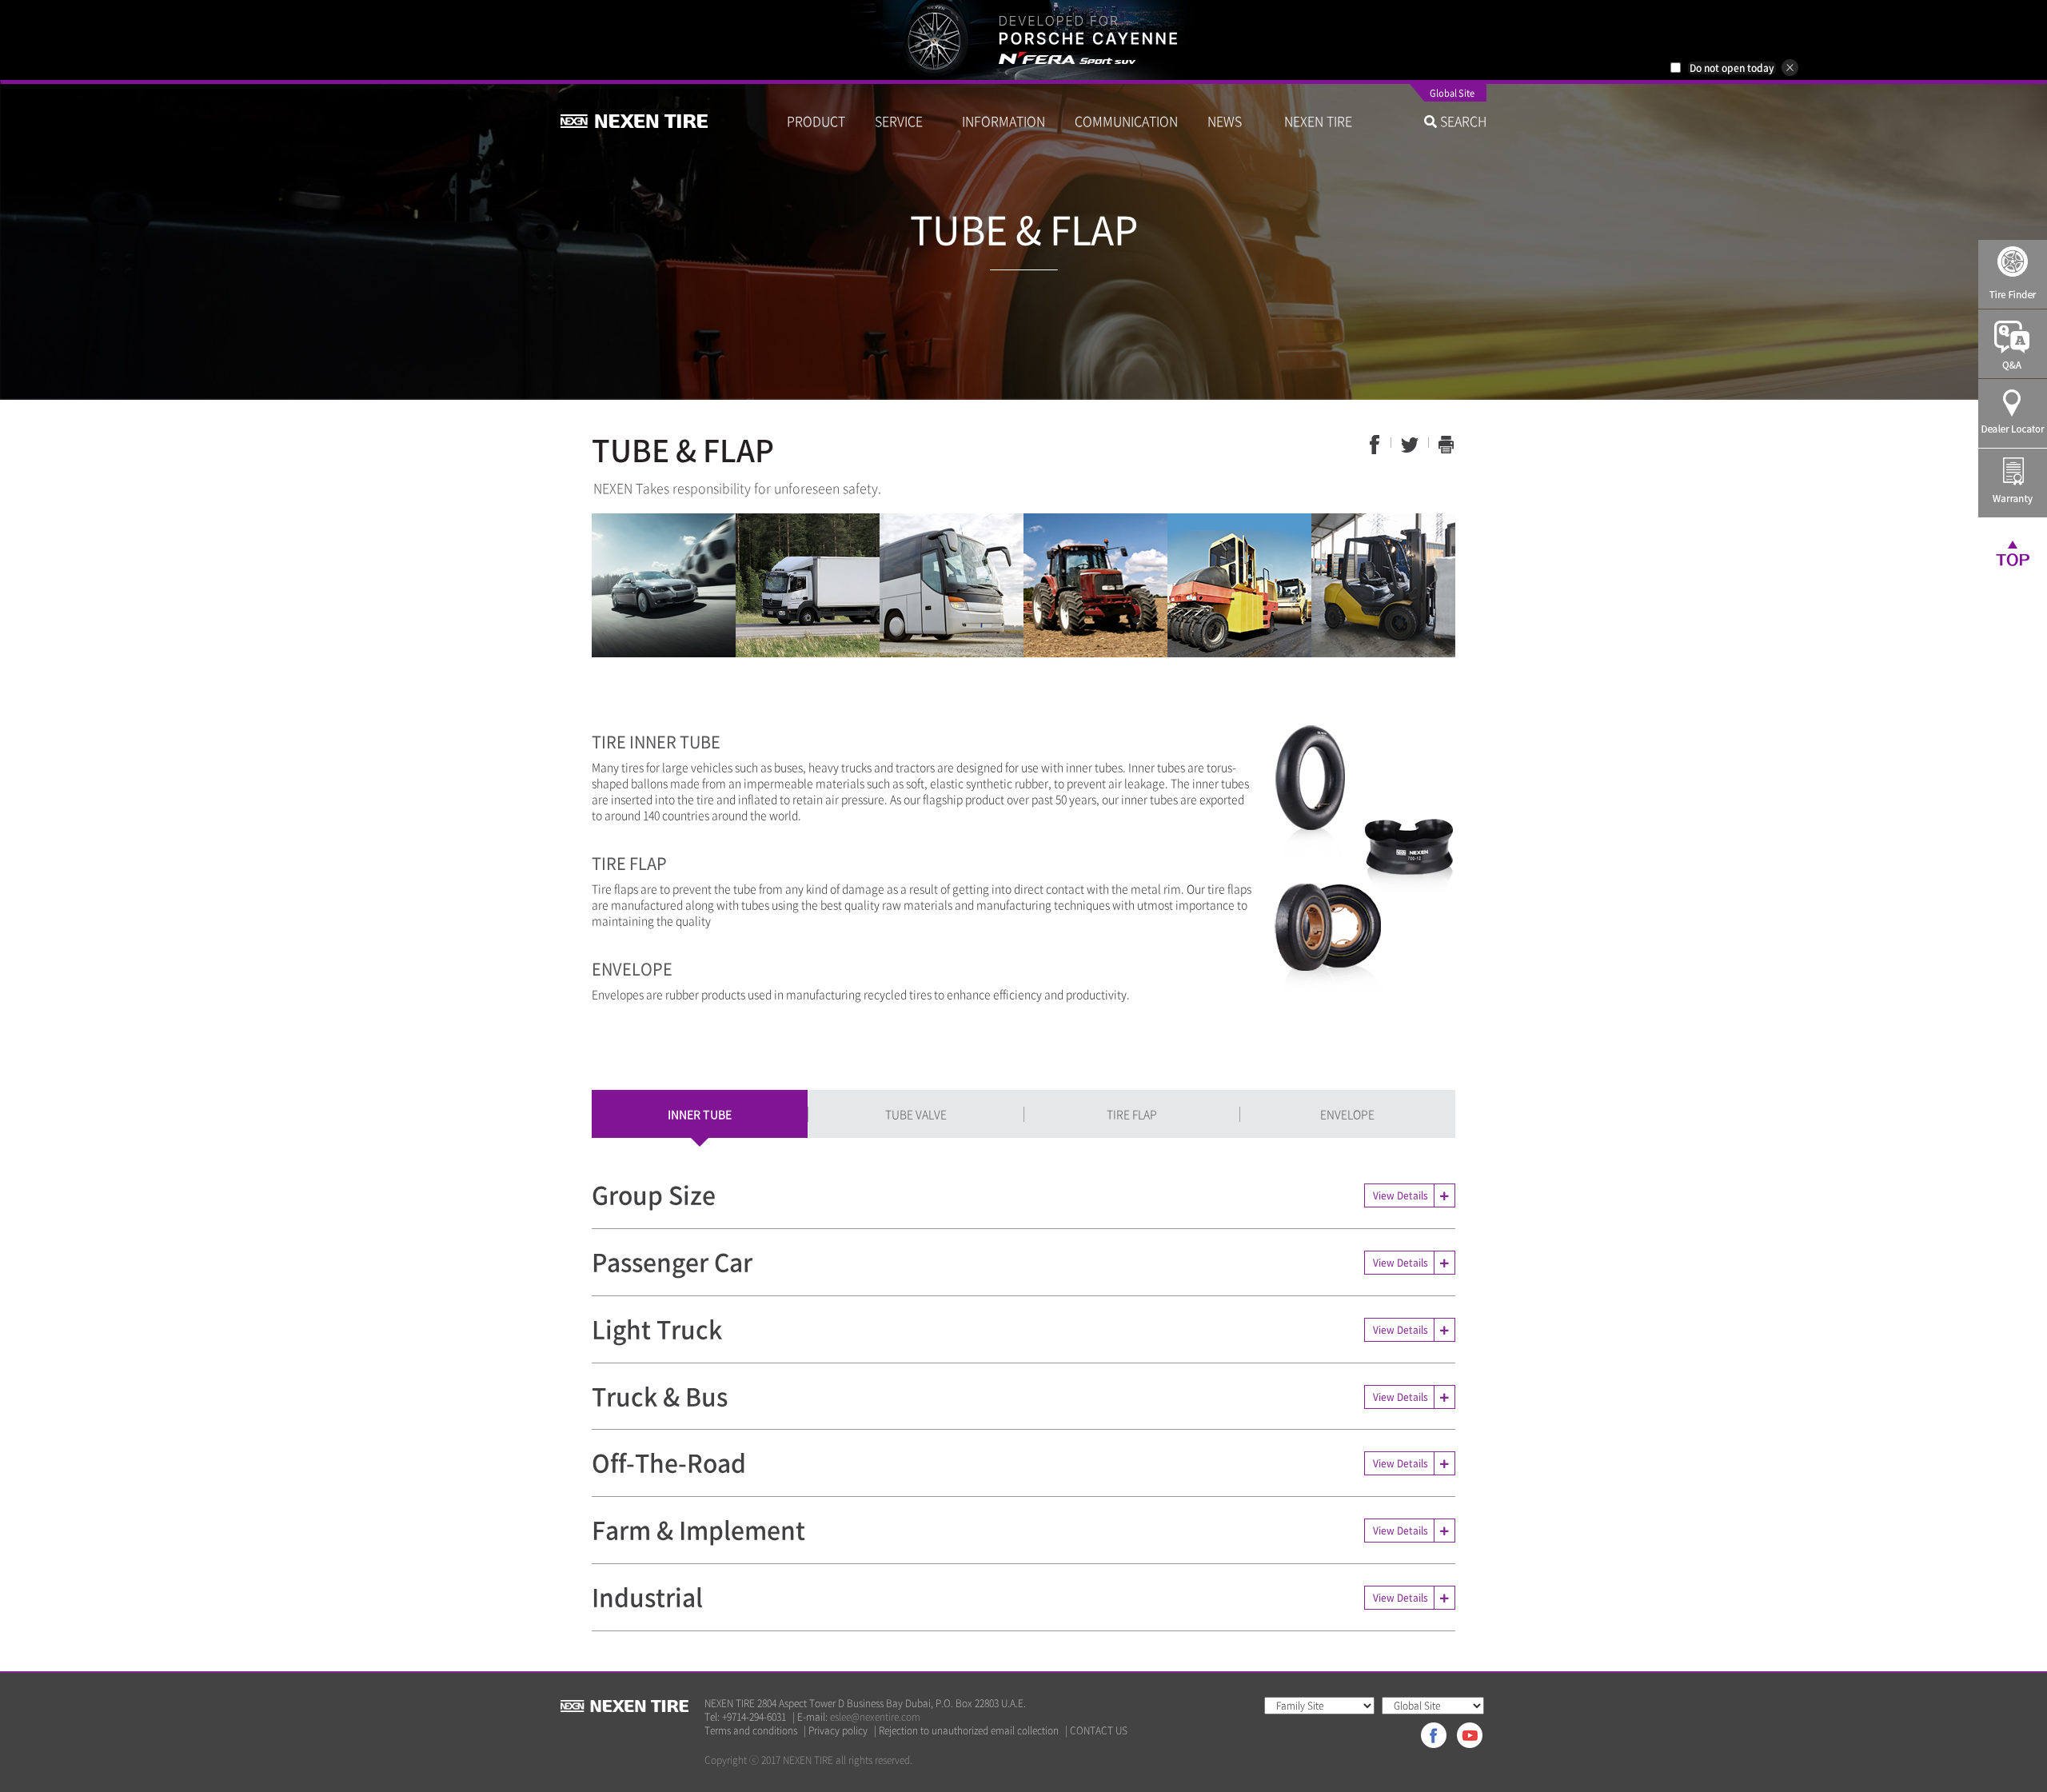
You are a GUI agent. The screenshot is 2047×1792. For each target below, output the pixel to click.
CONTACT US (1099, 1731)
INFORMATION (1004, 121)
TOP (2013, 553)
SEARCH (1462, 121)
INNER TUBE (700, 1114)
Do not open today (1732, 68)
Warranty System (2013, 483)
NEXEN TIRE (1318, 121)
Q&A (2013, 344)
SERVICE (904, 121)
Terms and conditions (751, 1731)
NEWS (1231, 121)
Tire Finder (2013, 274)
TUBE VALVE (916, 1114)
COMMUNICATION (1126, 121)
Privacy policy (838, 1731)
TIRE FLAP (1132, 1114)
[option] (1023, 40)
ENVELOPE (1347, 1114)
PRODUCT (816, 121)
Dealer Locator (2013, 413)
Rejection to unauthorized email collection (969, 1731)
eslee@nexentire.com (875, 1717)
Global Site (1452, 94)
